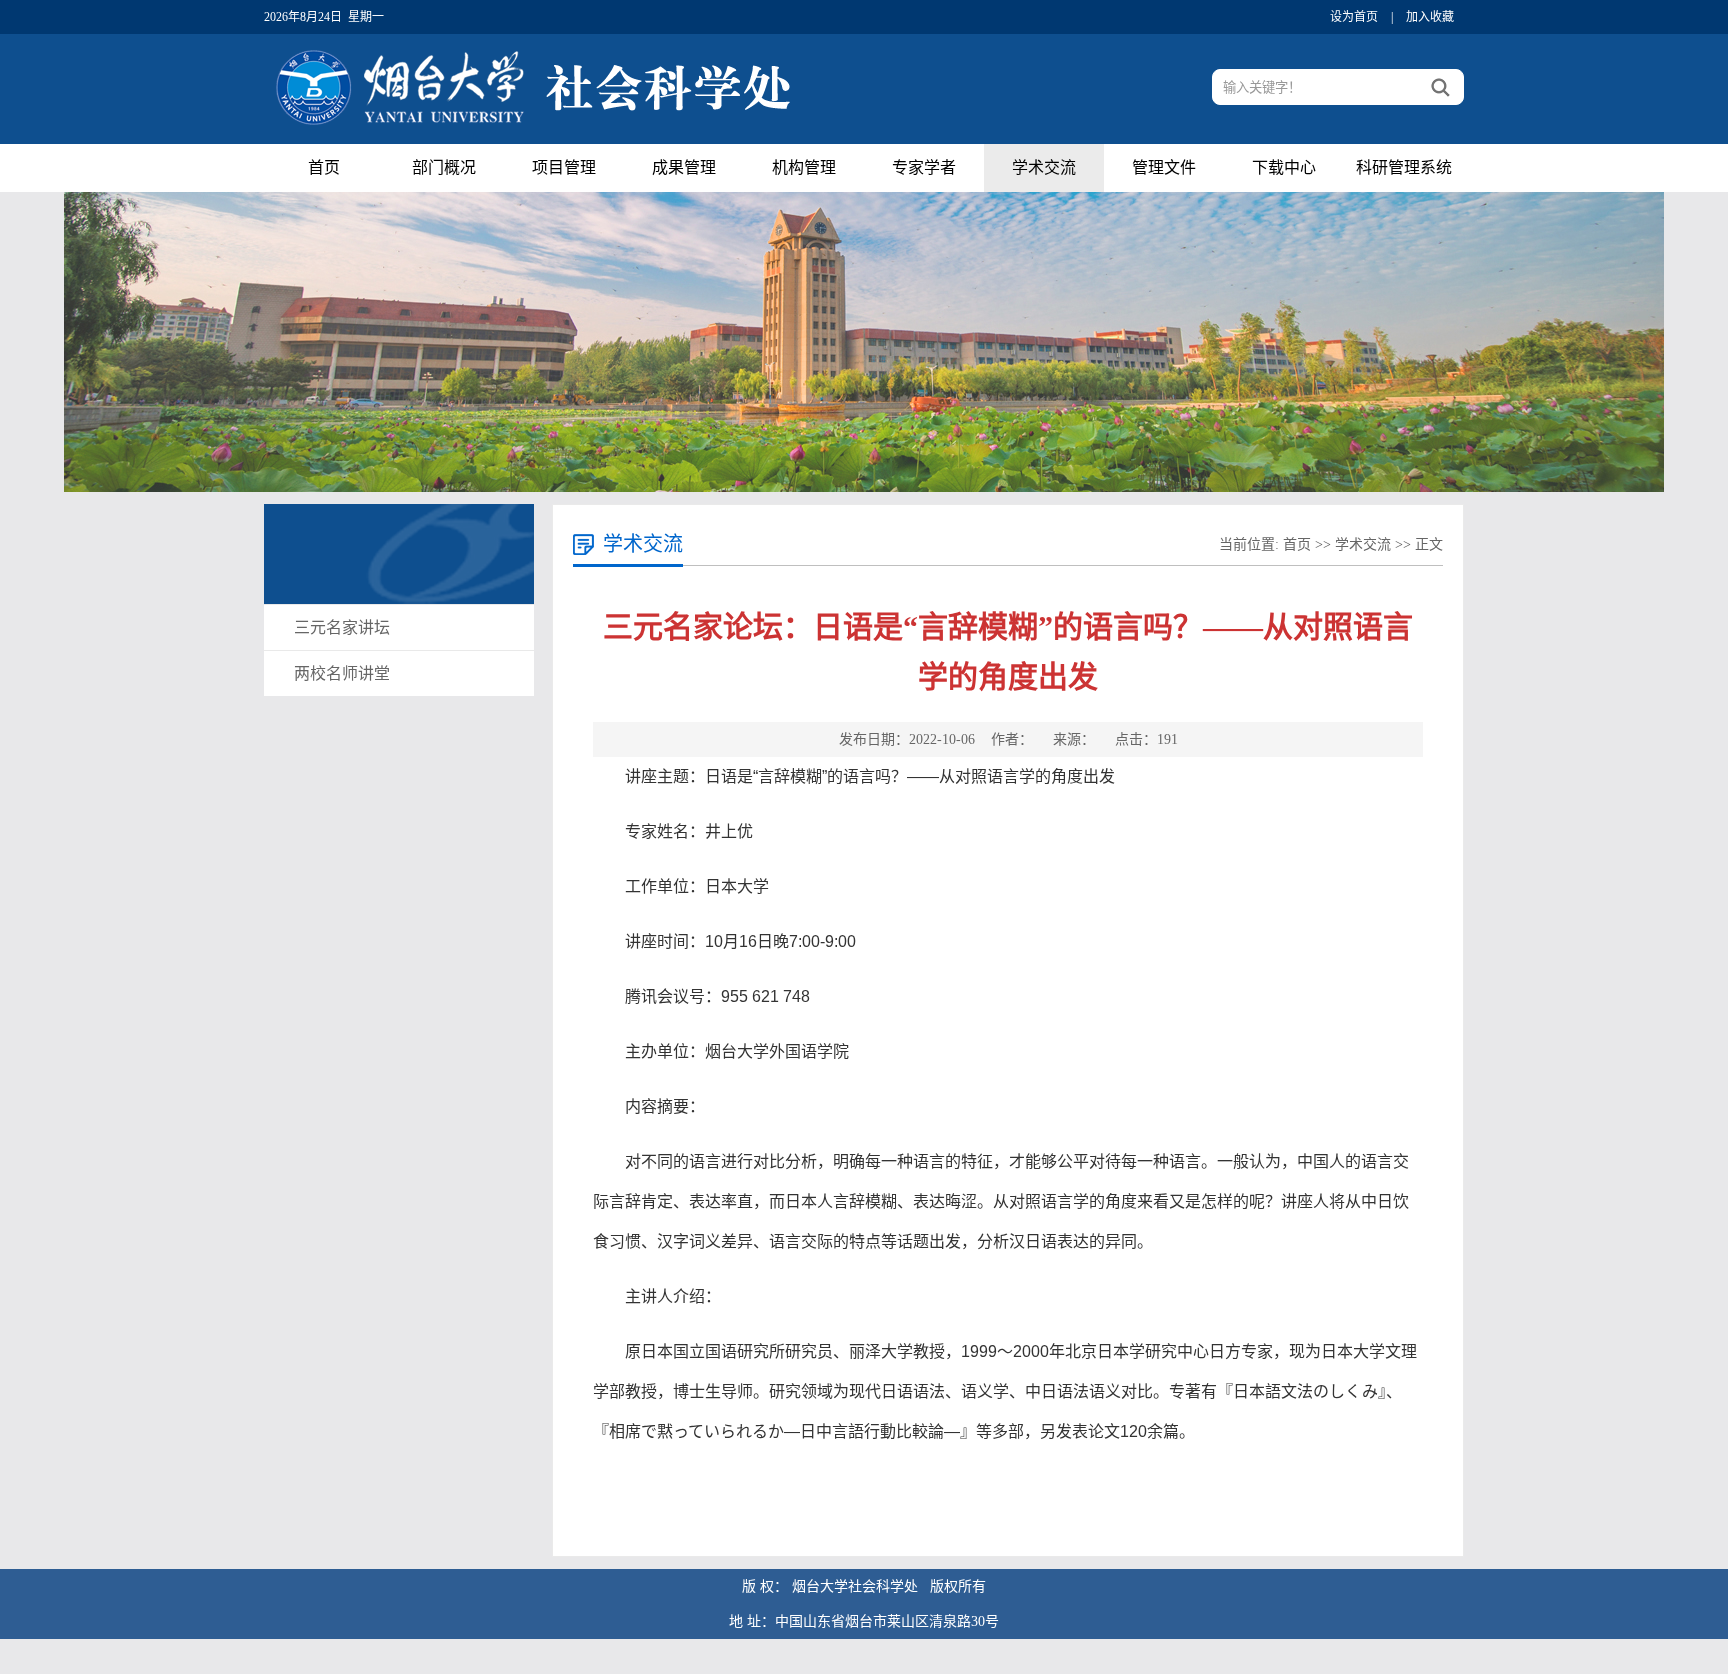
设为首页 (1354, 17)
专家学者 (924, 167)
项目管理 (564, 167)
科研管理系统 (1404, 167)
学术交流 (1044, 167)
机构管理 (804, 167)
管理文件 (1164, 167)
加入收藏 (1430, 17)
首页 (324, 167)
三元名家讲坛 (342, 627)
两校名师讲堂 (342, 673)
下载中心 (1284, 167)
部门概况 (444, 167)
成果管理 (684, 167)
